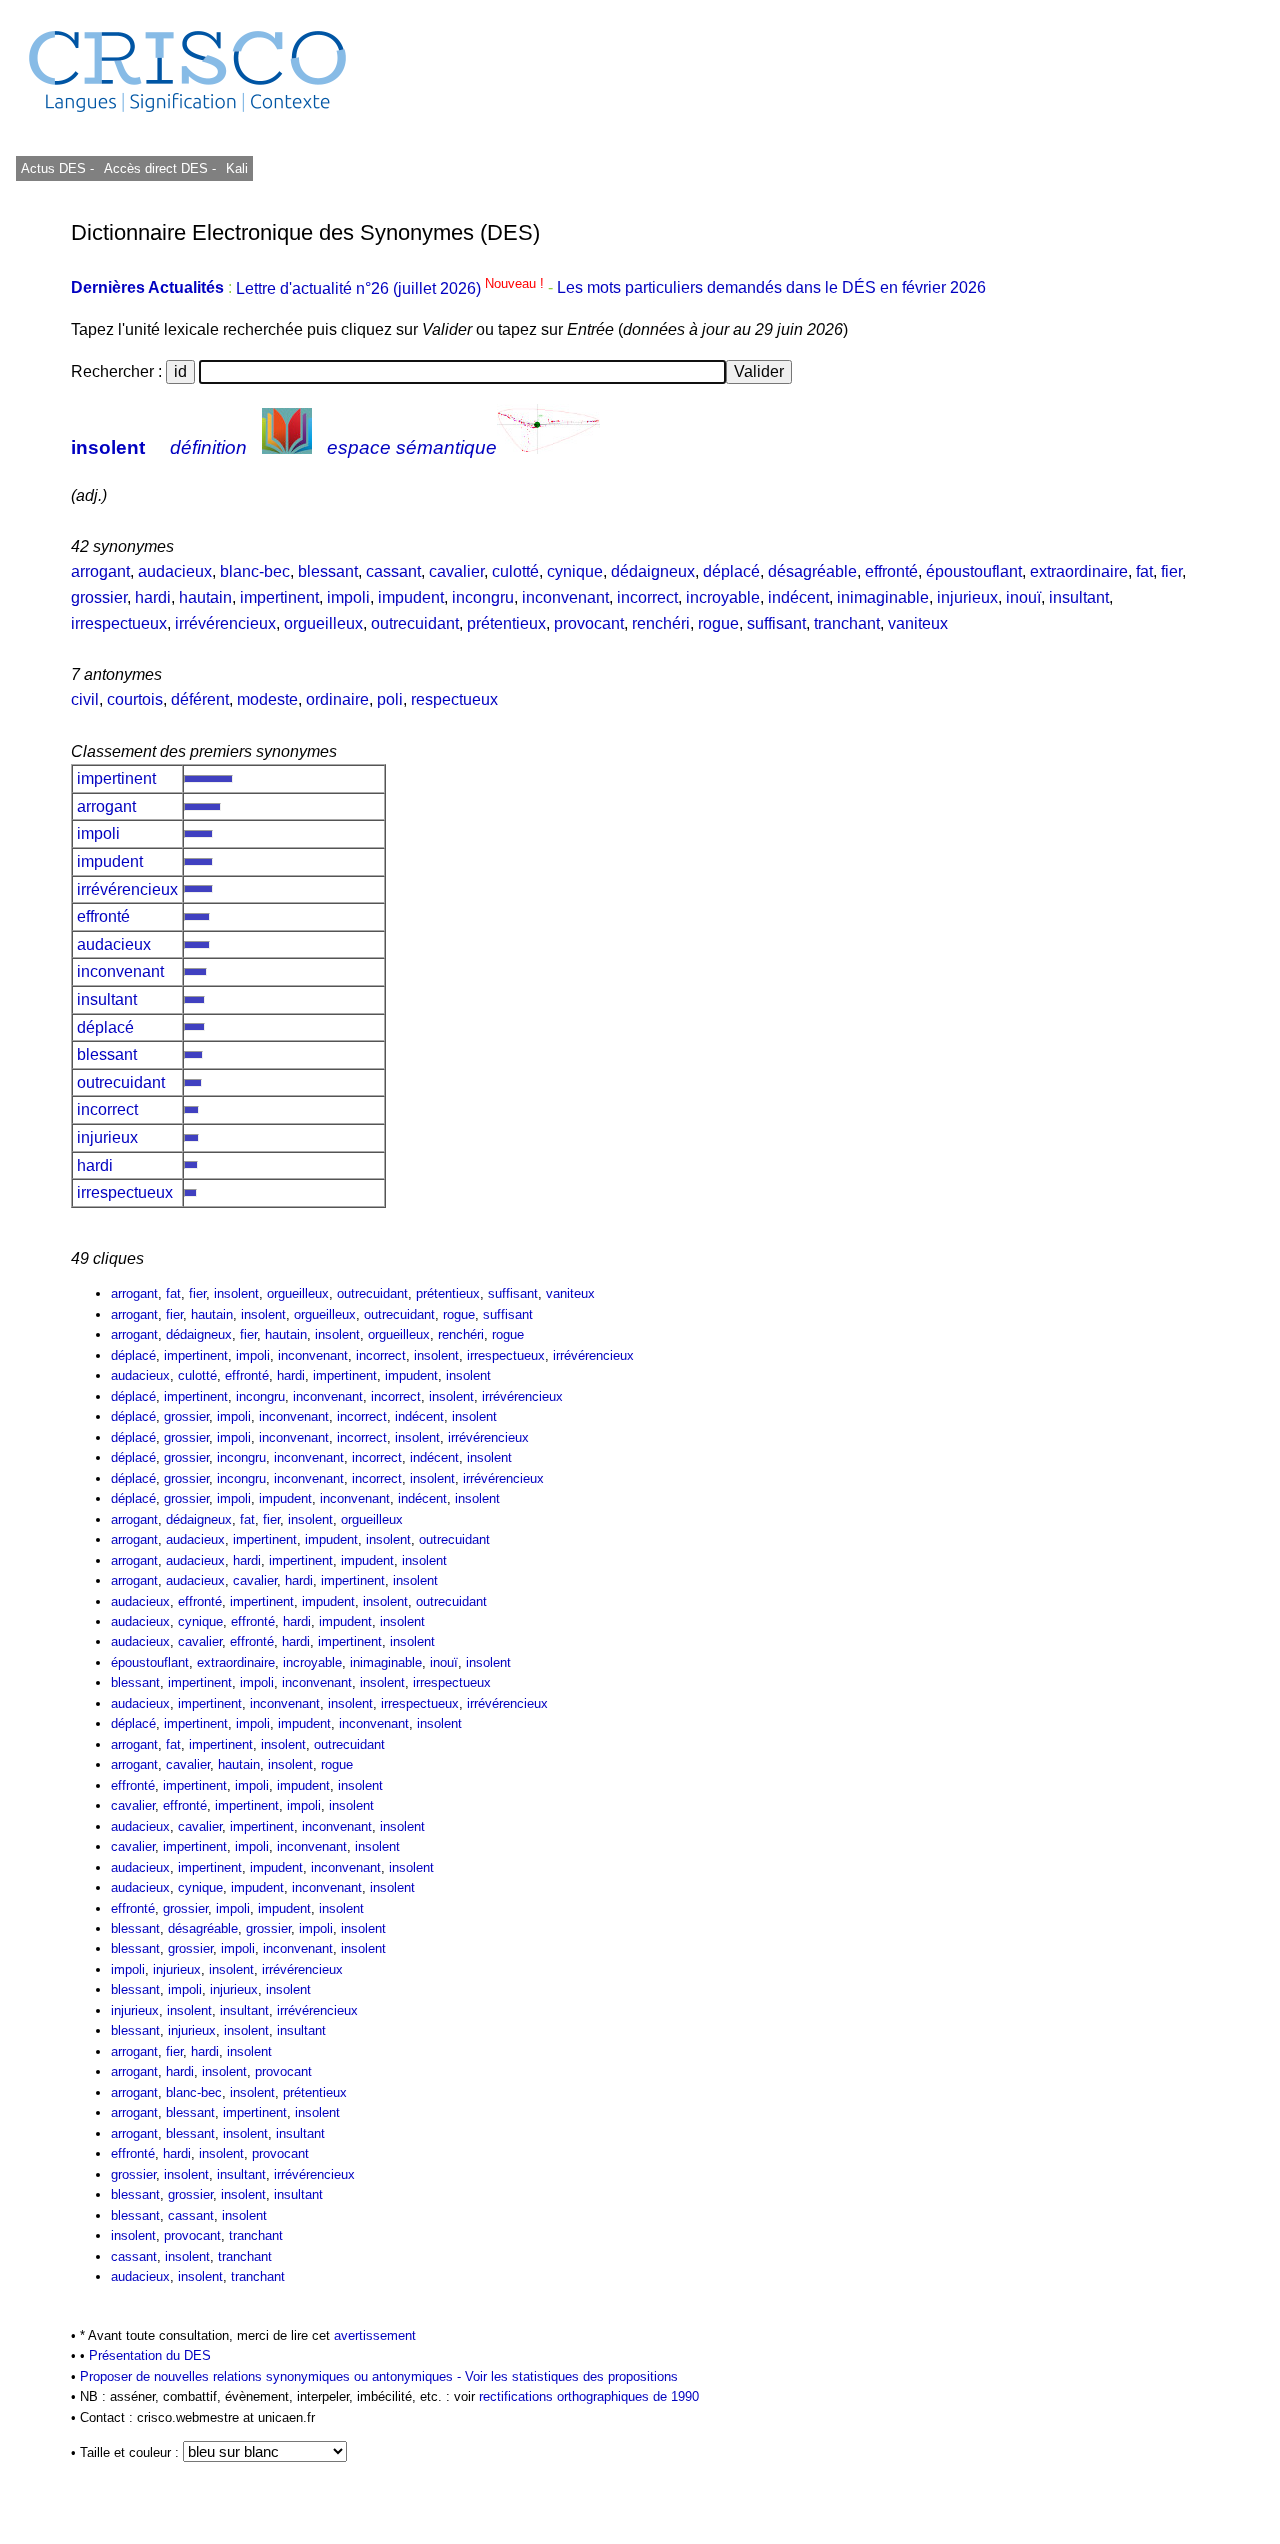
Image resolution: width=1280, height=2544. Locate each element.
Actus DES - (57, 168)
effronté (891, 571)
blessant (328, 571)
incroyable (723, 597)
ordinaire (337, 699)
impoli (348, 597)
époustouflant (974, 571)
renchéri (661, 623)
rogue (718, 623)
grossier (99, 597)
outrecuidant (415, 623)
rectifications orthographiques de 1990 (589, 2396)
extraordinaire (1079, 571)
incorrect (647, 597)
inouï (1023, 597)
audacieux (175, 571)
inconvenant (565, 597)
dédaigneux (653, 571)
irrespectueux (119, 623)
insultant (1079, 597)
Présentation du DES (150, 2355)
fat (1144, 571)
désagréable (812, 571)
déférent (200, 699)
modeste (267, 699)
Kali (237, 168)
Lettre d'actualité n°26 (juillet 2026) (392, 288)
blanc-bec (255, 571)
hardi (153, 597)
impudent (411, 597)
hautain (205, 597)
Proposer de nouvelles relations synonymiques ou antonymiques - (272, 2376)
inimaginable (883, 597)
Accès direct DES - (160, 168)
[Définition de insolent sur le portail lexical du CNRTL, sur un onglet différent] (287, 447)
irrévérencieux (225, 623)
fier (1171, 571)
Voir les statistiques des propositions (571, 2376)
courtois (135, 699)
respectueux (454, 699)
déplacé (731, 571)
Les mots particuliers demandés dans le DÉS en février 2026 (771, 288)
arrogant (100, 571)
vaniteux (918, 623)
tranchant (847, 623)
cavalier (456, 571)
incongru (483, 597)
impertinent (279, 597)
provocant (589, 623)
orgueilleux (323, 623)
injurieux (967, 597)
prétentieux (506, 623)
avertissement (375, 2335)
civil (85, 699)
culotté (515, 571)
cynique (575, 571)
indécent (798, 597)
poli (390, 699)
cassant (393, 571)
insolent (108, 447)
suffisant (776, 623)
